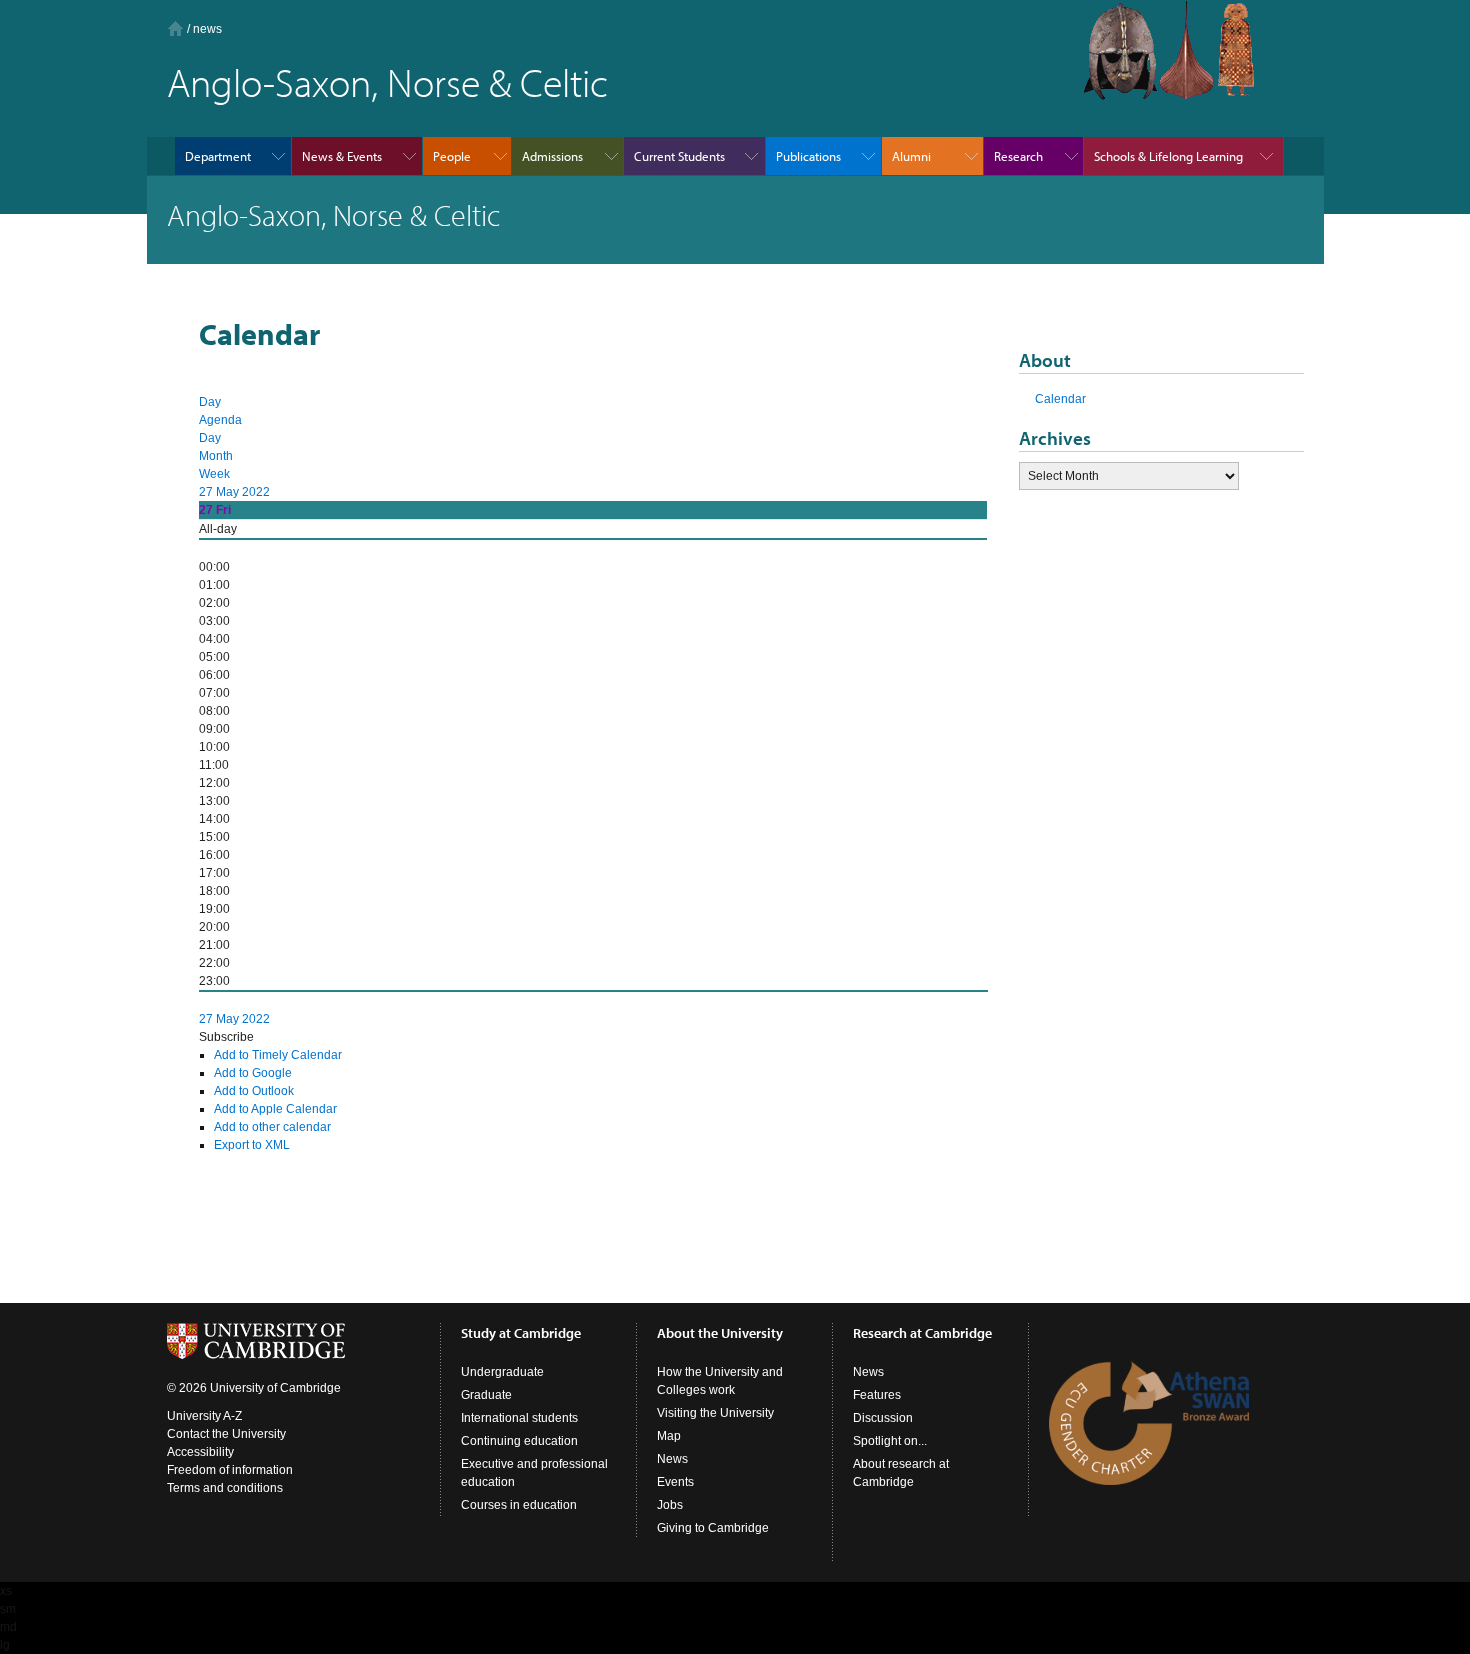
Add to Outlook (254, 1091)
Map (669, 1436)
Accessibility (200, 1452)
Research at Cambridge (922, 1333)
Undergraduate (502, 1372)
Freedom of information (230, 1470)
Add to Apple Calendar (275, 1109)
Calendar (1060, 399)
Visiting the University (715, 1413)
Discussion (883, 1418)
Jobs (670, 1505)
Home (175, 28)
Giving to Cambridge (713, 1528)
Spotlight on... (890, 1441)
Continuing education (519, 1441)
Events (675, 1482)
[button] (226, 1037)
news (207, 29)
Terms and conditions (225, 1488)
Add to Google (253, 1073)
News (672, 1459)
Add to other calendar (272, 1127)
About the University (720, 1333)
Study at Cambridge (521, 1333)
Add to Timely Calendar (278, 1055)
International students (519, 1418)
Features (877, 1395)
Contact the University (226, 1434)
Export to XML (252, 1145)
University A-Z (204, 1416)
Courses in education (519, 1505)
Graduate (486, 1395)
